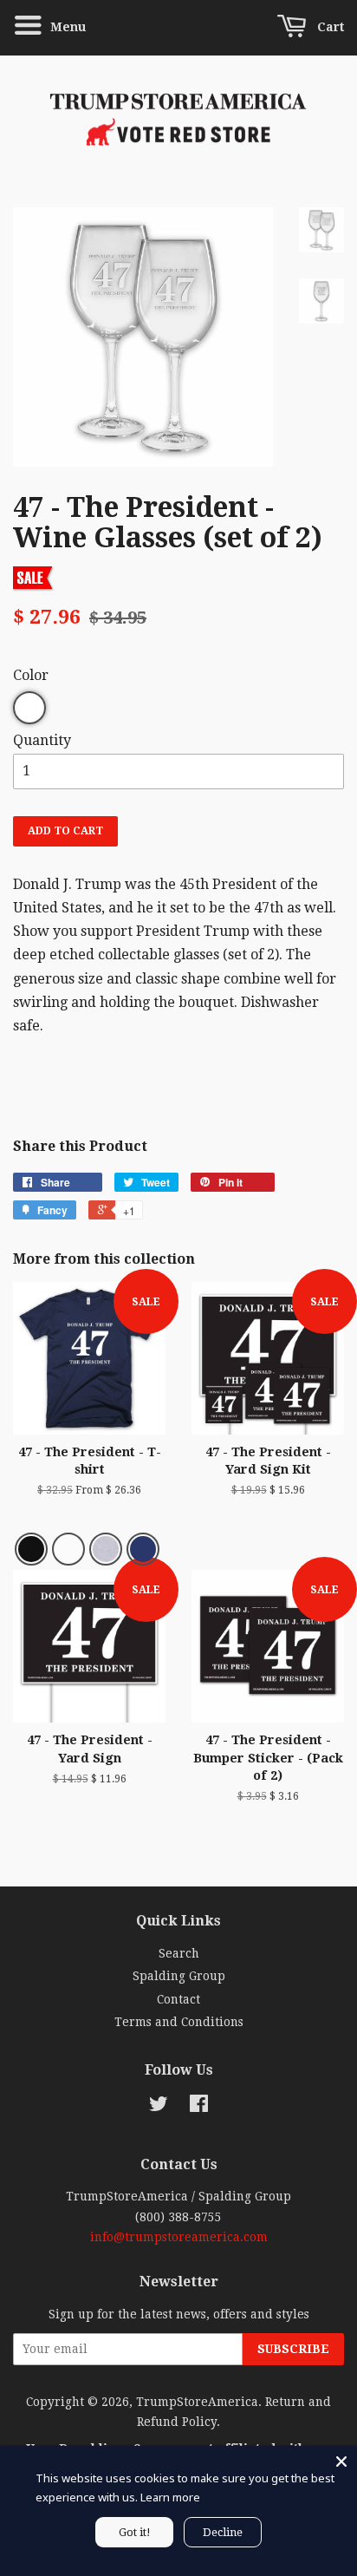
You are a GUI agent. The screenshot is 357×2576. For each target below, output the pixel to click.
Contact (178, 1999)
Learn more (170, 2497)
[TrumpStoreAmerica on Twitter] (159, 2107)
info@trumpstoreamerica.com (179, 2237)
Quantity (42, 740)
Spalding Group (179, 1976)
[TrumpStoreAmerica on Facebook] (199, 2107)
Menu (66, 27)
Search (179, 1953)
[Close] (341, 2462)
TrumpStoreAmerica (197, 2402)
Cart (329, 27)
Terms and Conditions (179, 2022)
